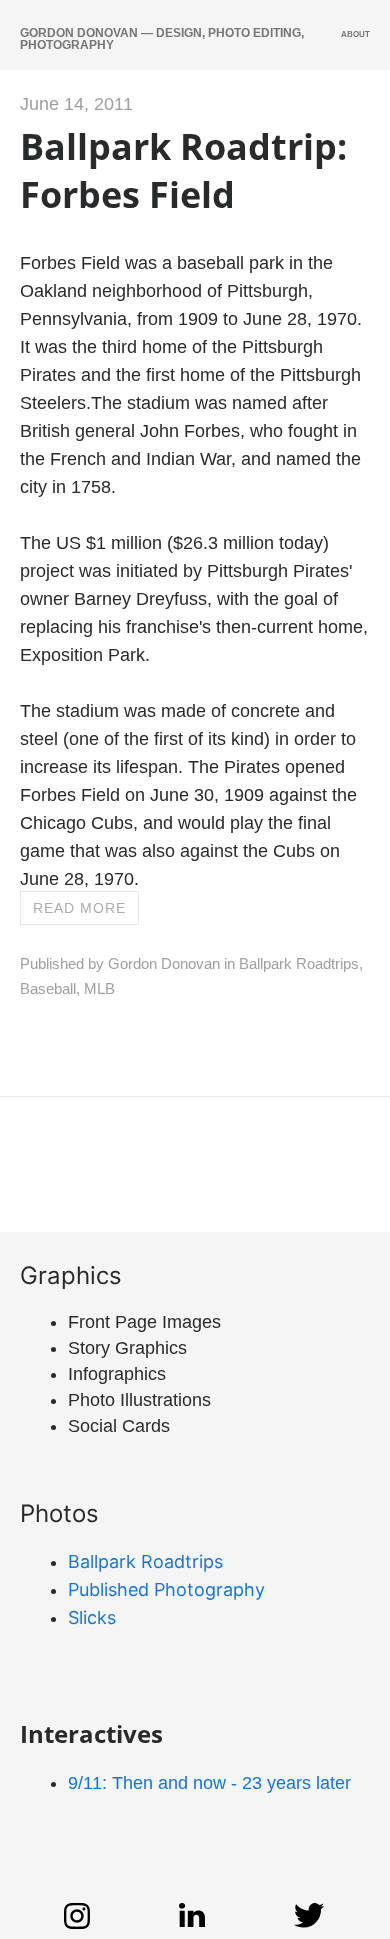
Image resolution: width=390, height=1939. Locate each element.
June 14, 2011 (76, 104)
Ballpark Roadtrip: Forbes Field (183, 170)
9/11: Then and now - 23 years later (209, 1783)
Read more (79, 908)
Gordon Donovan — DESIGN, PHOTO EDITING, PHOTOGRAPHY (162, 39)
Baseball (48, 988)
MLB (99, 988)
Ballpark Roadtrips (299, 963)
